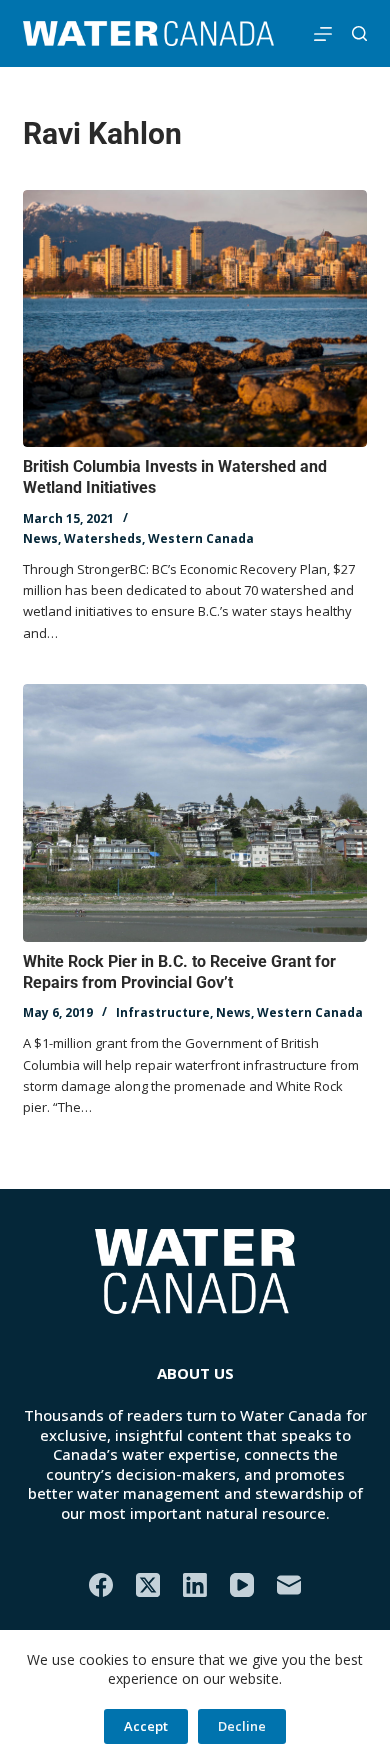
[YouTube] (242, 1585)
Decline (242, 1726)
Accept (146, 1726)
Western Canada (201, 538)
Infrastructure (163, 1012)
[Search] (359, 33)
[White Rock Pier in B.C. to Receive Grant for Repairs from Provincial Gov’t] (194, 812)
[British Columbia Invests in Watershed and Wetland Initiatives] (194, 318)
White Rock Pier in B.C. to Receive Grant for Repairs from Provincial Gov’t (179, 972)
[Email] (289, 1585)
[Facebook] (101, 1585)
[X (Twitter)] (148, 1585)
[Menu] (323, 34)
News (40, 538)
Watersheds (103, 538)
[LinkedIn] (195, 1585)
